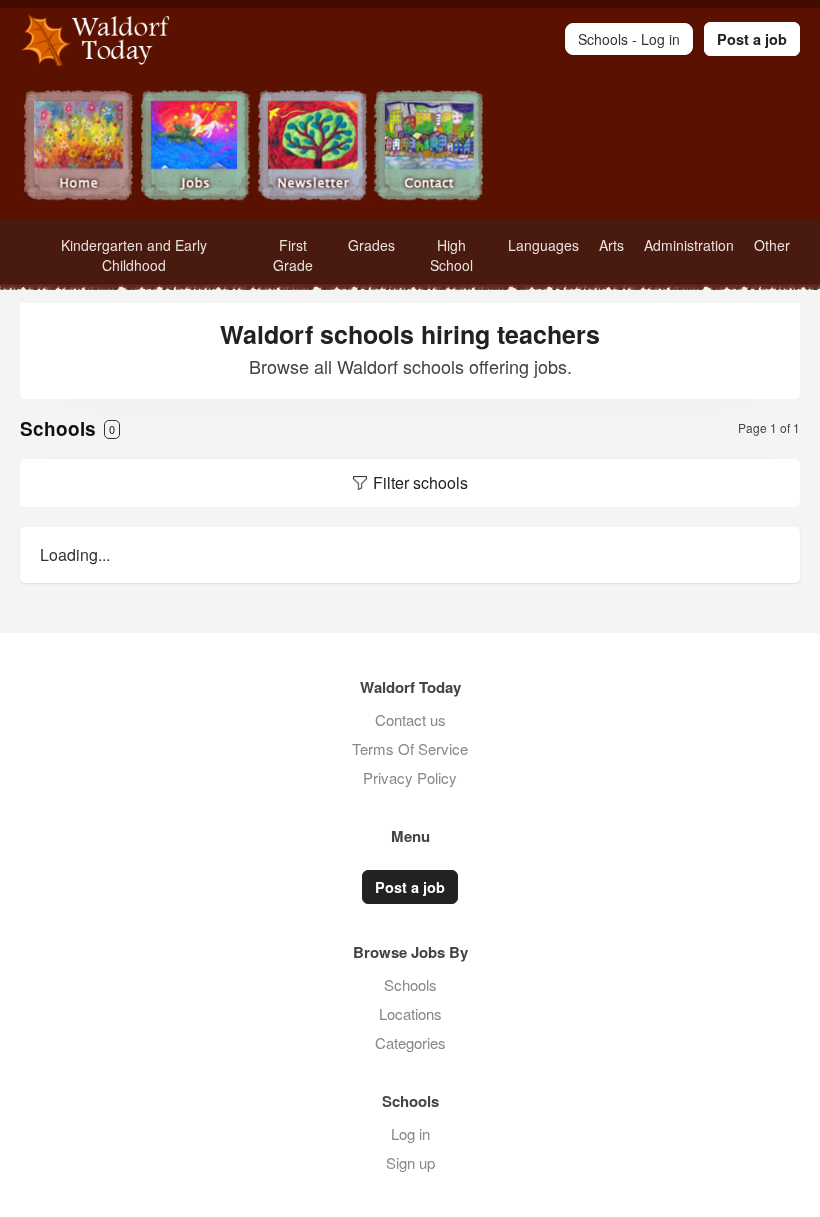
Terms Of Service (410, 748)
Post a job (752, 39)
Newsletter (312, 147)
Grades (371, 245)
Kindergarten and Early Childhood (134, 255)
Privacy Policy (410, 777)
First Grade (293, 255)
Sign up (410, 1162)
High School (451, 255)
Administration (689, 245)
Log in (410, 1133)
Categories (410, 1042)
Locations (410, 1013)
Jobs (195, 147)
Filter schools (420, 482)
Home (78, 147)
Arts (611, 245)
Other (772, 245)
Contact (429, 147)
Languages (543, 245)
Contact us (410, 719)
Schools (410, 984)
